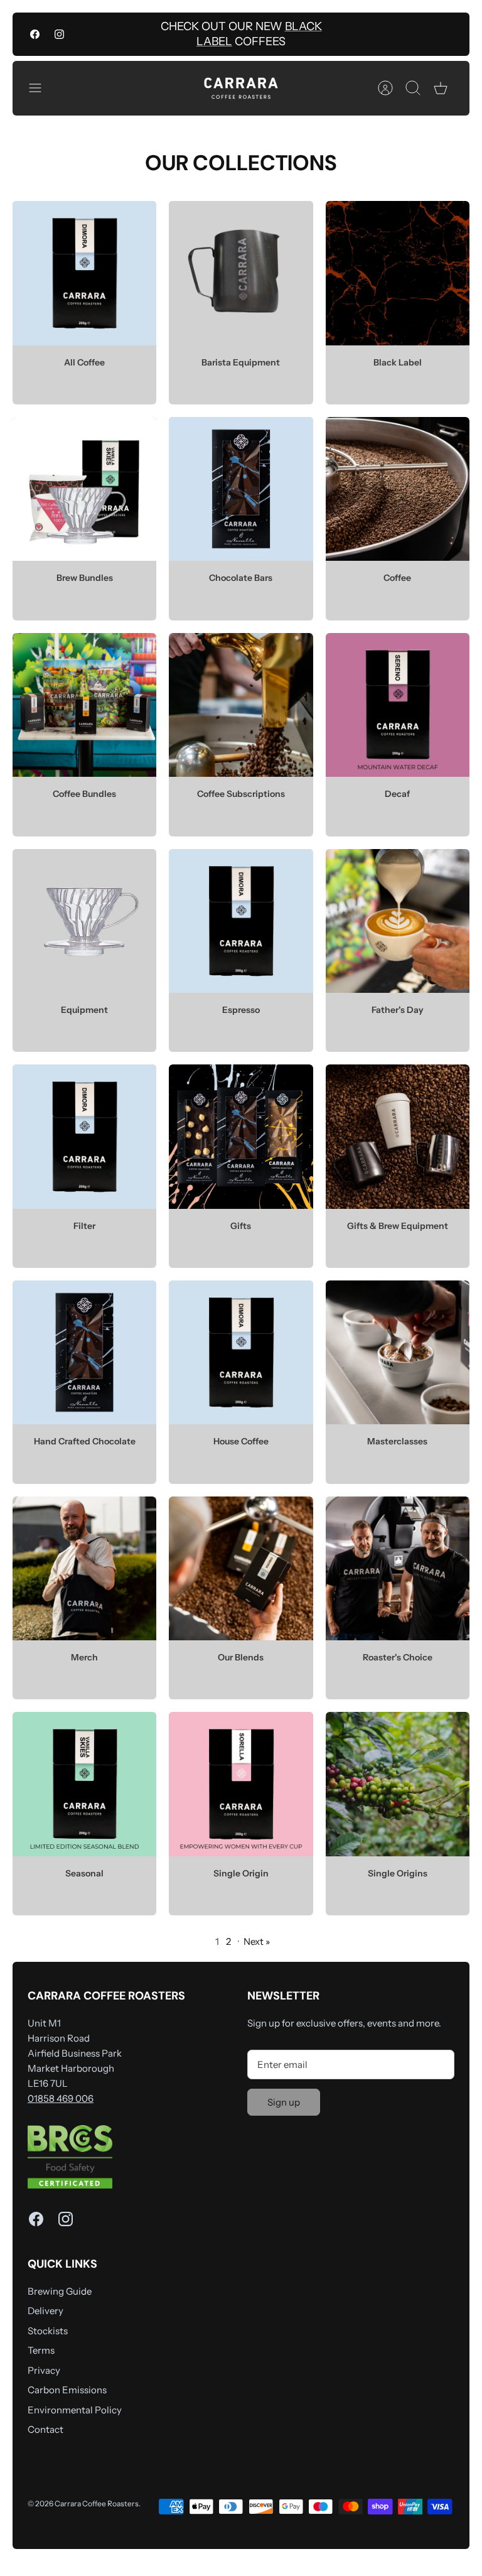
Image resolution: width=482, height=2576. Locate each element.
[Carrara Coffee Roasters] (241, 88)
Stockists (48, 2331)
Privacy (44, 2370)
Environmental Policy (75, 2410)
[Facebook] (35, 34)
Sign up (284, 2102)
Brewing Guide (60, 2291)
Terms (41, 2350)
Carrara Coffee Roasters (97, 2503)
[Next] (338, 35)
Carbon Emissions (67, 2390)
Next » (257, 1941)
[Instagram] (59, 34)
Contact (46, 2429)
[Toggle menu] (41, 88)
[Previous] (144, 35)
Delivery (46, 2311)
